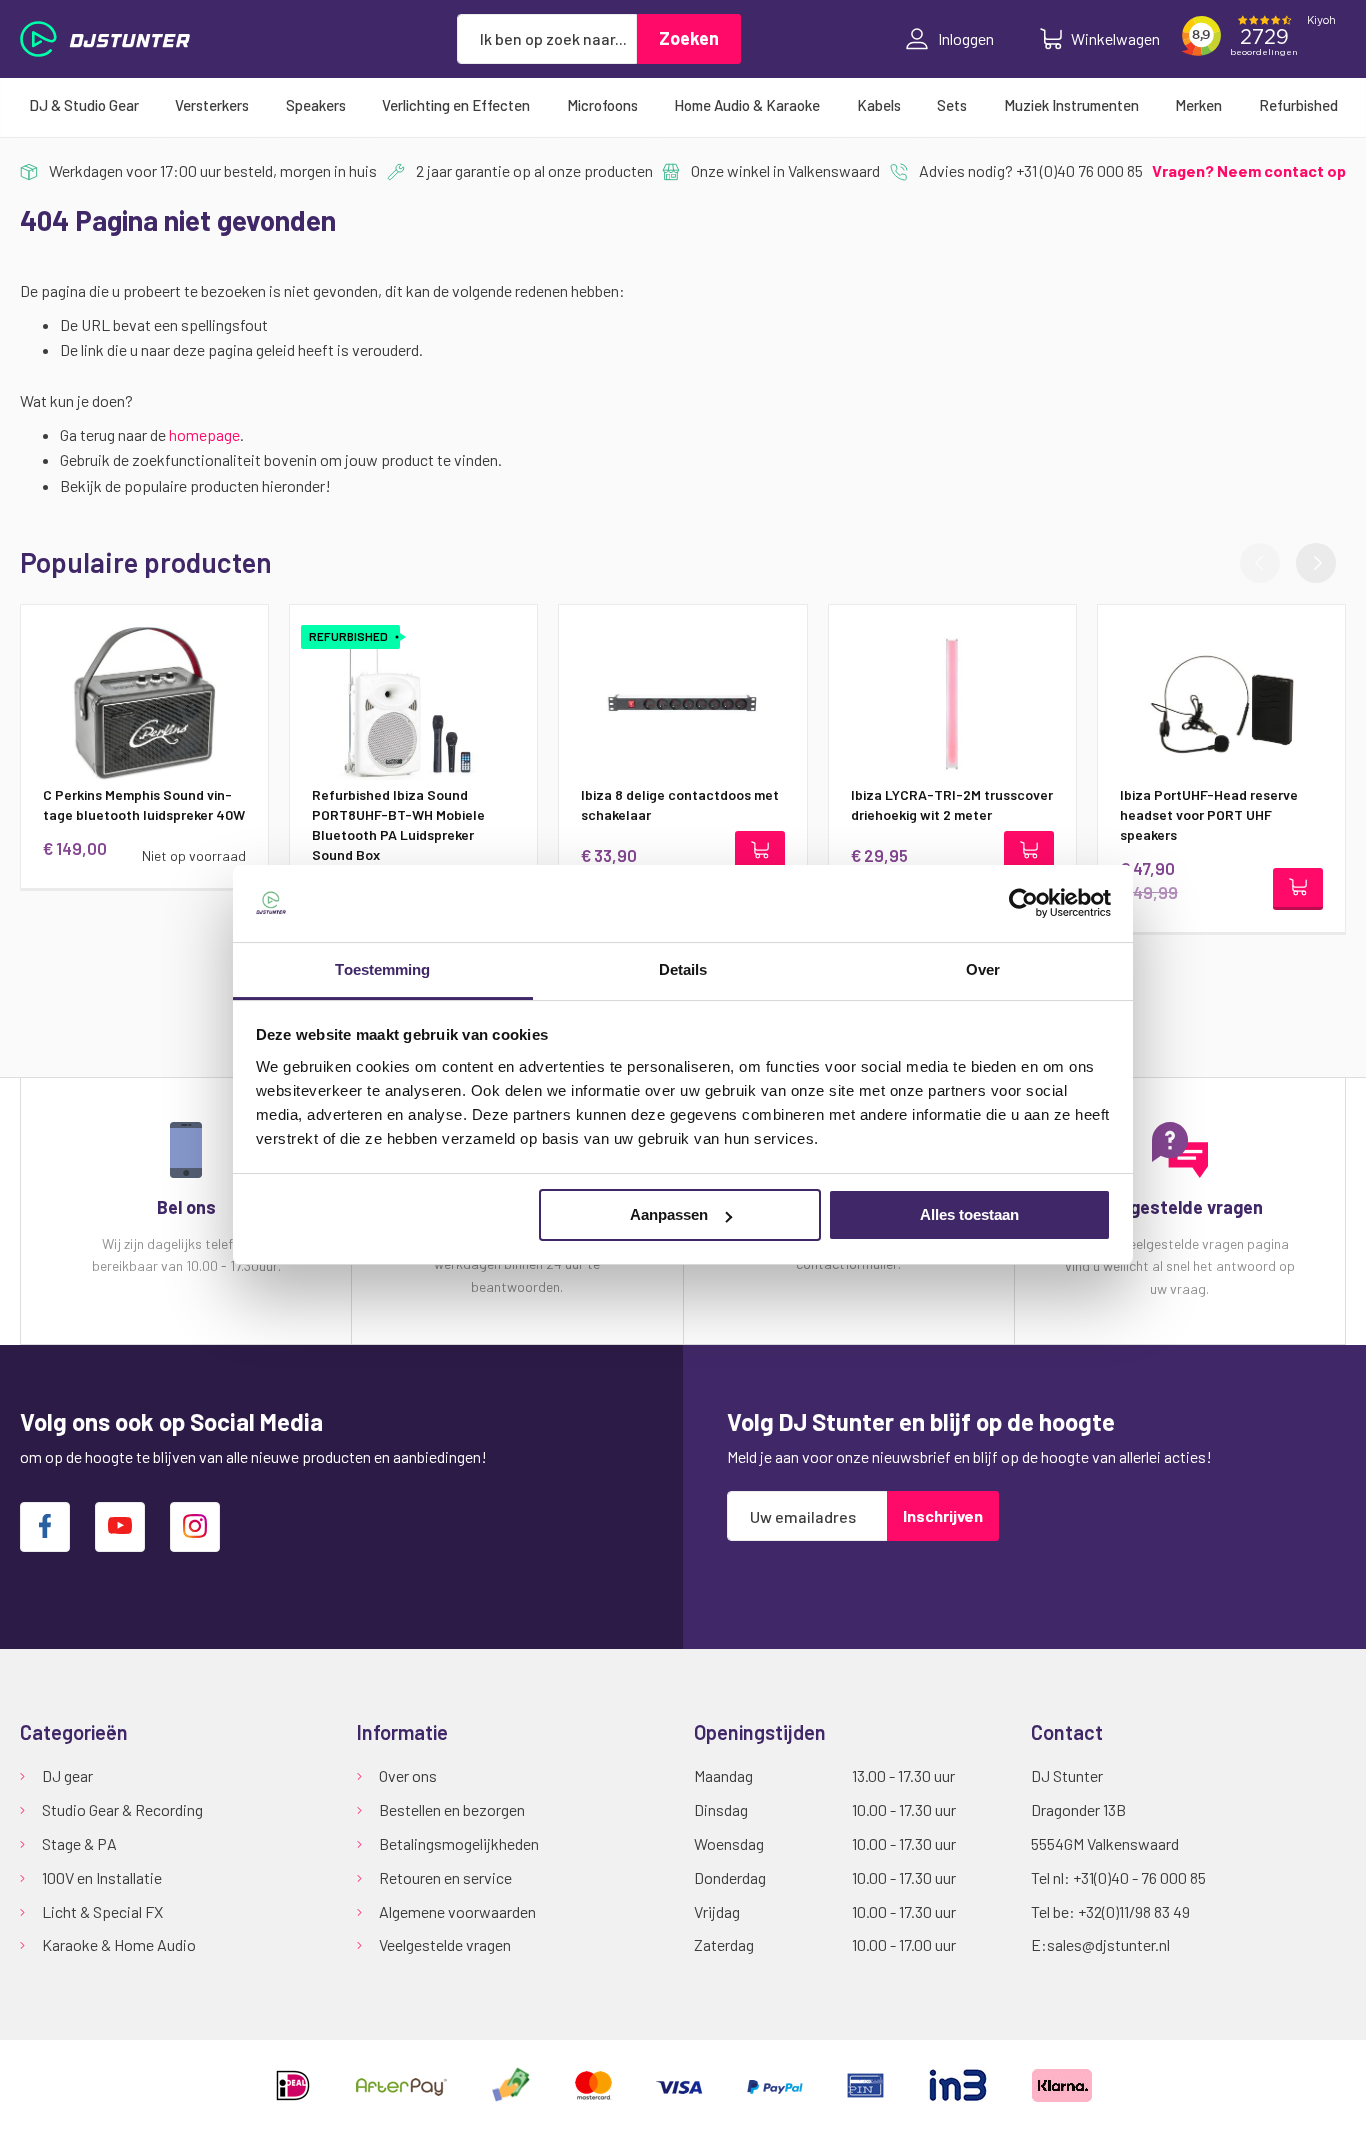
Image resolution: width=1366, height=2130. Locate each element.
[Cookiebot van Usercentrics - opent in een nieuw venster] (1023, 903)
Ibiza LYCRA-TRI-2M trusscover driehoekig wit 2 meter (952, 804)
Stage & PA (79, 1843)
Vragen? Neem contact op (1249, 170)
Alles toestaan (969, 1214)
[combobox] (547, 39)
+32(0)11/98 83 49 (1134, 1911)
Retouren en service (445, 1877)
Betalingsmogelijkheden (459, 1843)
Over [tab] (983, 969)
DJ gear (67, 1775)
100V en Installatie (102, 1877)
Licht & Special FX (102, 1911)
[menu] (683, 105)
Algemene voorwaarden (457, 1911)
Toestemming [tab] (382, 969)
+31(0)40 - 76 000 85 (1139, 1877)
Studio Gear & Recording (122, 1809)
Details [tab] (683, 969)
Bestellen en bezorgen (452, 1809)
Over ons (408, 1775)
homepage (204, 434)
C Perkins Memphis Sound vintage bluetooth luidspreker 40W (144, 804)
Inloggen (966, 38)
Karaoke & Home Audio (119, 1944)
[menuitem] (84, 105)
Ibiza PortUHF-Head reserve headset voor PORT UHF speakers (1209, 814)
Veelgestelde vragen (445, 1944)
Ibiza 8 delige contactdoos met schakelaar (680, 804)
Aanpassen (669, 1214)
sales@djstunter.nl (1108, 1944)
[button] (1316, 563)
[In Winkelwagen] (760, 852)
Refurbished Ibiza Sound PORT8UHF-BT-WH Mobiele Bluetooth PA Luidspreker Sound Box (398, 824)
